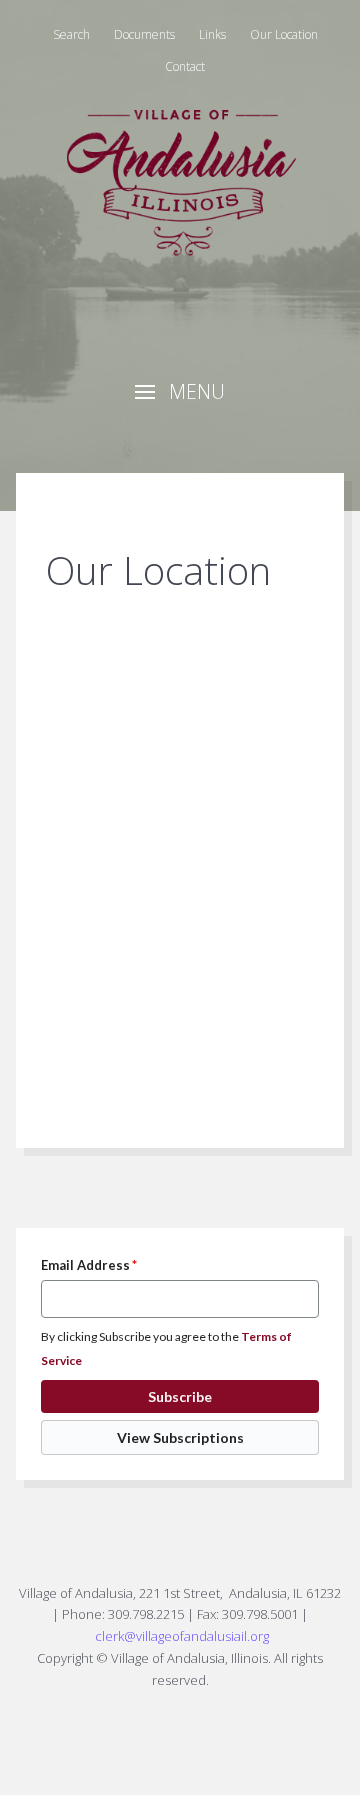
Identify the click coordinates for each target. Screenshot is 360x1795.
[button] (180, 392)
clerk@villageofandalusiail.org (182, 1636)
